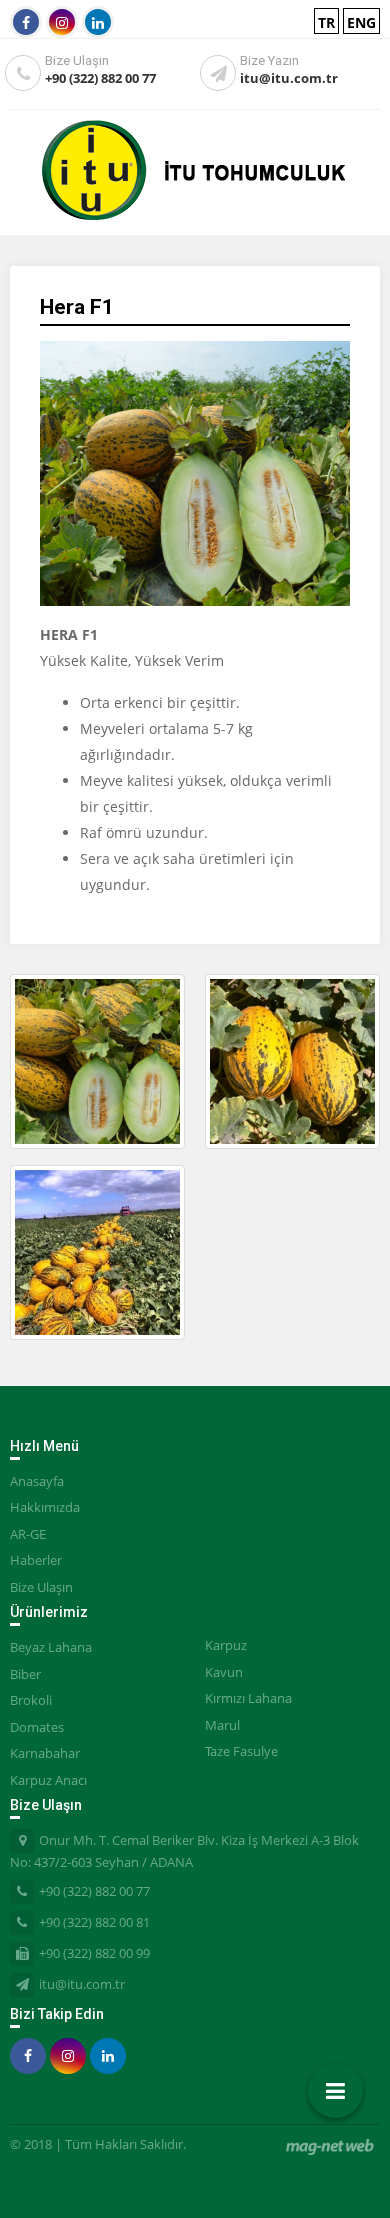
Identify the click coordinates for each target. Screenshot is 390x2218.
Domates (37, 1727)
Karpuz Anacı (48, 1780)
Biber (25, 1674)
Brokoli (31, 1700)
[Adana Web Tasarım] (330, 2146)
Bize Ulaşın (41, 1587)
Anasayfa (37, 1481)
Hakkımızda (45, 1507)
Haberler (36, 1560)
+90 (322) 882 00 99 (94, 1953)
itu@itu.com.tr (289, 78)
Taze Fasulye (241, 1751)
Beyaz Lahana (51, 1647)
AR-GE (28, 1534)
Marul (222, 1725)
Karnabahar (45, 1753)
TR (326, 22)
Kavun (224, 1672)
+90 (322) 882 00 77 (100, 78)
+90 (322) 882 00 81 (94, 1922)
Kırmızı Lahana (248, 1698)
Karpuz (226, 1645)
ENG (361, 22)
